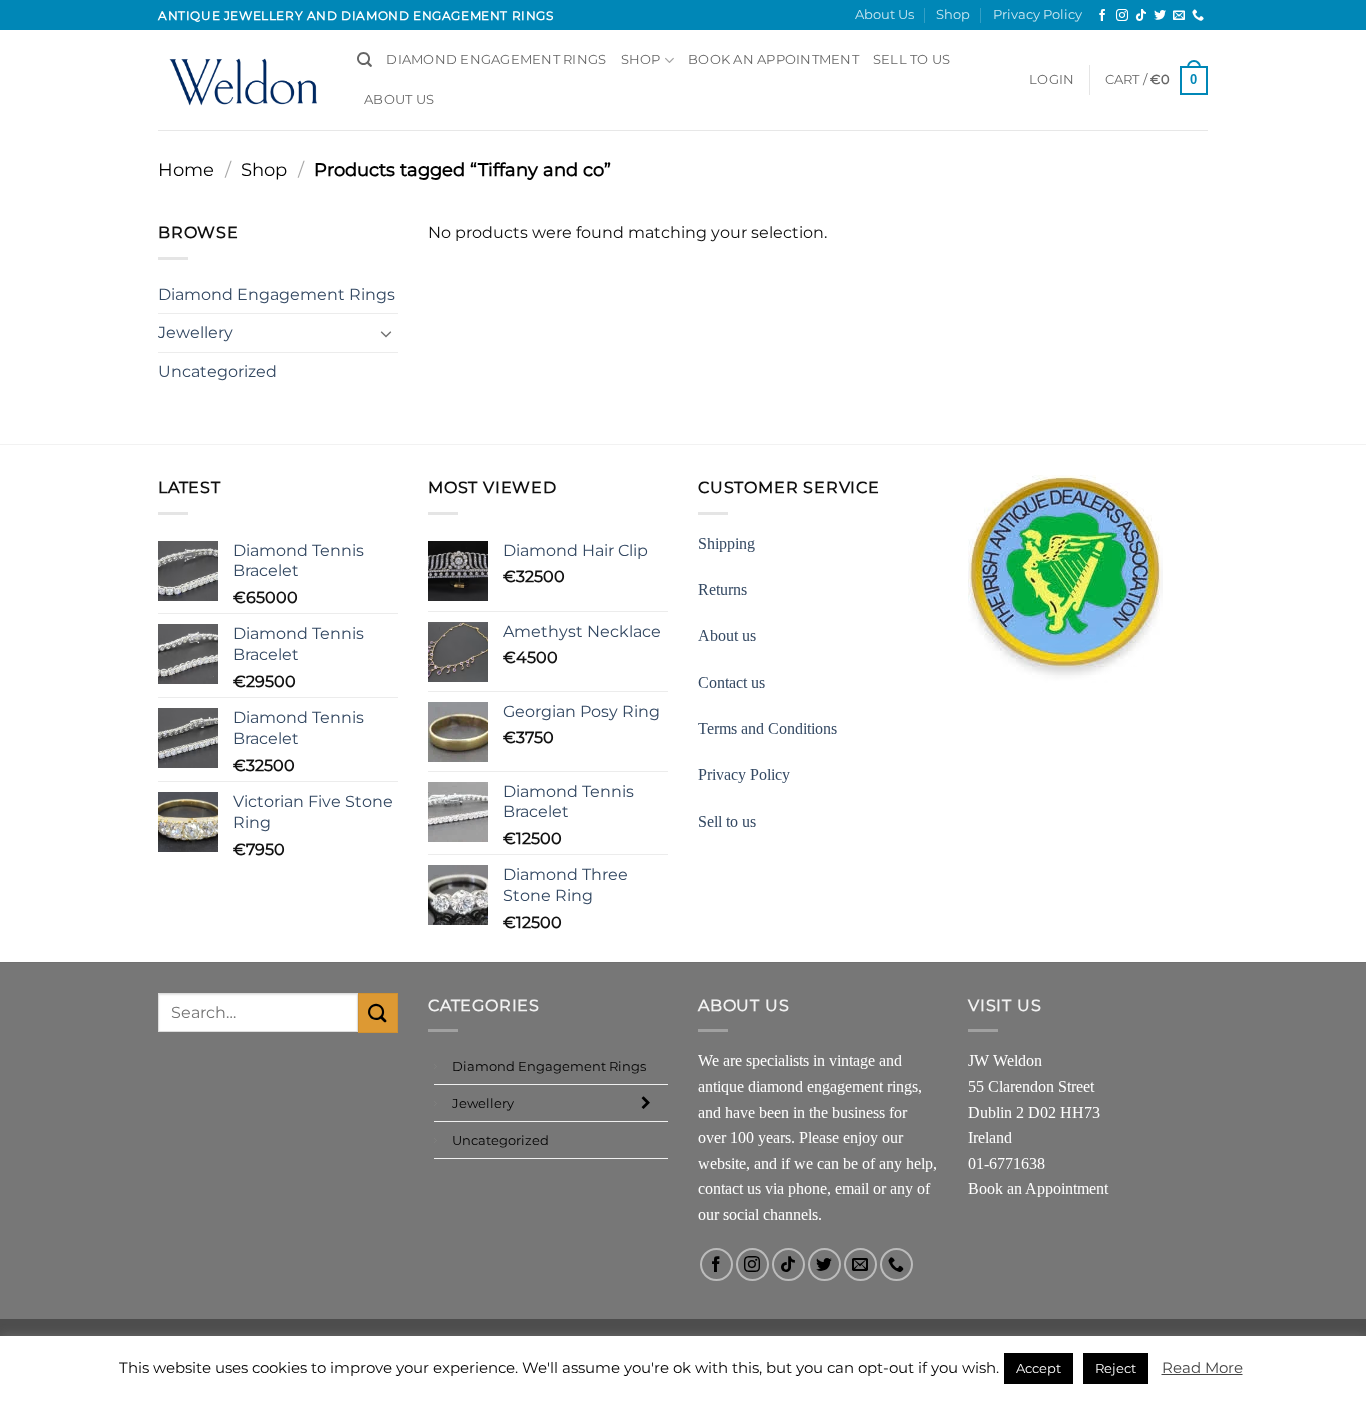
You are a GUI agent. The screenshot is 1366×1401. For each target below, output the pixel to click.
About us (727, 635)
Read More (1202, 1367)
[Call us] (1198, 16)
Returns (722, 589)
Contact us (731, 682)
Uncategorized (217, 371)
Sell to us (912, 59)
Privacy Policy (1037, 14)
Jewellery (195, 332)
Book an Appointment (1038, 1188)
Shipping (726, 543)
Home (186, 169)
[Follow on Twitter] (1160, 16)
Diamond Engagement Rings (496, 59)
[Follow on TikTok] (1141, 16)
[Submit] (378, 1012)
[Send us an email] (1179, 16)
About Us (884, 14)
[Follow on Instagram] (1122, 16)
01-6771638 (1006, 1163)
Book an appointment (773, 59)
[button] (1051, 80)
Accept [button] (1038, 1368)
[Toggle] (386, 333)
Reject (1115, 1368)
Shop (953, 14)
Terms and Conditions (767, 728)
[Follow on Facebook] (1102, 16)
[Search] (364, 60)
